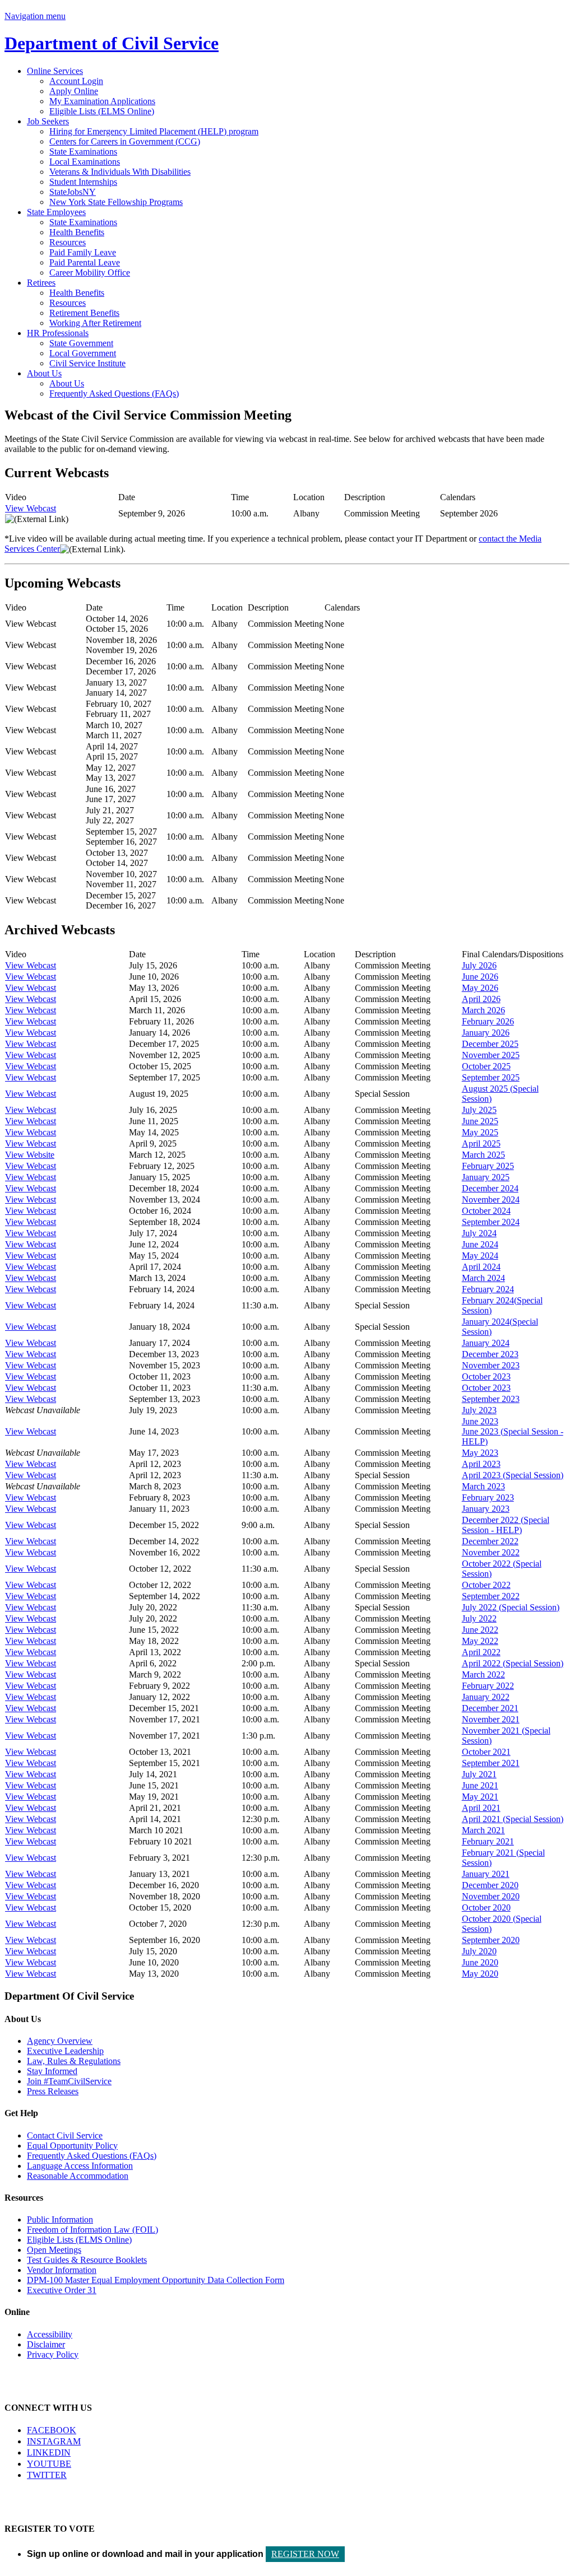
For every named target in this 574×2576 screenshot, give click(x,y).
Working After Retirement (95, 323)
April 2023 (481, 1464)
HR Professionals (58, 333)
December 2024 (490, 1188)
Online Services (55, 71)
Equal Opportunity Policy (72, 2146)
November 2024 (491, 1200)
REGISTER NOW (305, 2554)
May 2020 (480, 1974)
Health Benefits (77, 232)
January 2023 (486, 1509)
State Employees (56, 212)
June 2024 (480, 1244)
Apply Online (74, 91)
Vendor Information (62, 2270)
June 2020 (480, 1962)
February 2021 (488, 1841)
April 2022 (481, 1652)
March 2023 (483, 1486)
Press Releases (53, 2091)
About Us (44, 373)
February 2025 (488, 1166)
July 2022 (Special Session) (511, 1607)
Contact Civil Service (65, 2135)
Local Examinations (85, 162)
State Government (81, 343)
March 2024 (483, 1278)
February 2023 (488, 1497)
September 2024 (491, 1222)
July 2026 (479, 965)
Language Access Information (80, 2166)
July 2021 (479, 1774)
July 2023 (479, 1410)
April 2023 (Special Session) (513, 1475)
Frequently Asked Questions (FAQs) (114, 393)
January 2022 (486, 1697)
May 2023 (480, 1453)
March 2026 (483, 1010)
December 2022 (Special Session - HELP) (506, 1525)
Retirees (41, 283)
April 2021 (481, 1808)
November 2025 (491, 1055)
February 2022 (488, 1686)
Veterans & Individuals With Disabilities (120, 172)
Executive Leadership (65, 2051)
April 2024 (481, 1267)
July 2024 (479, 1233)
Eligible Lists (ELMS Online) (102, 111)
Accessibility (50, 2334)
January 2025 (486, 1177)
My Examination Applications (102, 101)
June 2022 (480, 1630)
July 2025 (479, 1110)
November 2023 (491, 1365)
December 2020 (490, 1885)
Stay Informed (52, 2071)
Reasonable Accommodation (78, 2176)
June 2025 (480, 1121)
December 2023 (490, 1354)
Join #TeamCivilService (69, 2081)
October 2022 (486, 1585)
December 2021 (490, 1708)
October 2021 (486, 1752)
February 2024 (488, 1289)
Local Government (83, 353)
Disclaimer (46, 2344)
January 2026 (486, 1033)
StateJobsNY (73, 192)
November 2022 (491, 1552)
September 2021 (491, 1763)
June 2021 (480, 1785)
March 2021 (483, 1830)
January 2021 (486, 1874)
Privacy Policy (53, 2354)
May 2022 (480, 1641)
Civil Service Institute (87, 363)
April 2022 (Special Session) (513, 1663)
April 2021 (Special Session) (513, 1819)
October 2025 (486, 1066)
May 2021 (480, 1797)
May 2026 (480, 988)
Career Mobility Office (90, 272)
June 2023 (480, 1421)
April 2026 (481, 999)
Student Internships (83, 182)
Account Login (76, 81)
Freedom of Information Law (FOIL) (92, 2230)
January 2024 (486, 1343)
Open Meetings (54, 2250)
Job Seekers (48, 121)
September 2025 (491, 1077)
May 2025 (480, 1132)
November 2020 (491, 1896)
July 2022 (479, 1618)
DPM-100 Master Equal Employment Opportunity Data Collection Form (156, 2280)
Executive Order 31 (62, 2290)
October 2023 (486, 1376)
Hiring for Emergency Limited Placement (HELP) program (154, 131)
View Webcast (31, 508)
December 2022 (490, 1541)
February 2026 (488, 1021)
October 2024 (486, 1211)
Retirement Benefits (84, 313)
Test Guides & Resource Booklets (87, 2260)
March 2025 (483, 1155)
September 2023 (491, 1399)
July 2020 (479, 1951)
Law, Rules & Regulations (74, 2061)
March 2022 (483, 1674)
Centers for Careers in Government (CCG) (125, 141)
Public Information (60, 2219)
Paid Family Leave (83, 252)
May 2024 (480, 1256)
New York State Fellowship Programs (116, 202)
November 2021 (491, 1719)
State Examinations (83, 152)
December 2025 (490, 1044)
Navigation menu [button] (35, 16)
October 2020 (486, 1907)
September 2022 (491, 1596)
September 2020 (491, 1940)
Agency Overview (60, 2041)
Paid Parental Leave (85, 262)
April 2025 (481, 1143)
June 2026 (480, 977)
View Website (30, 1155)
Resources (68, 242)
